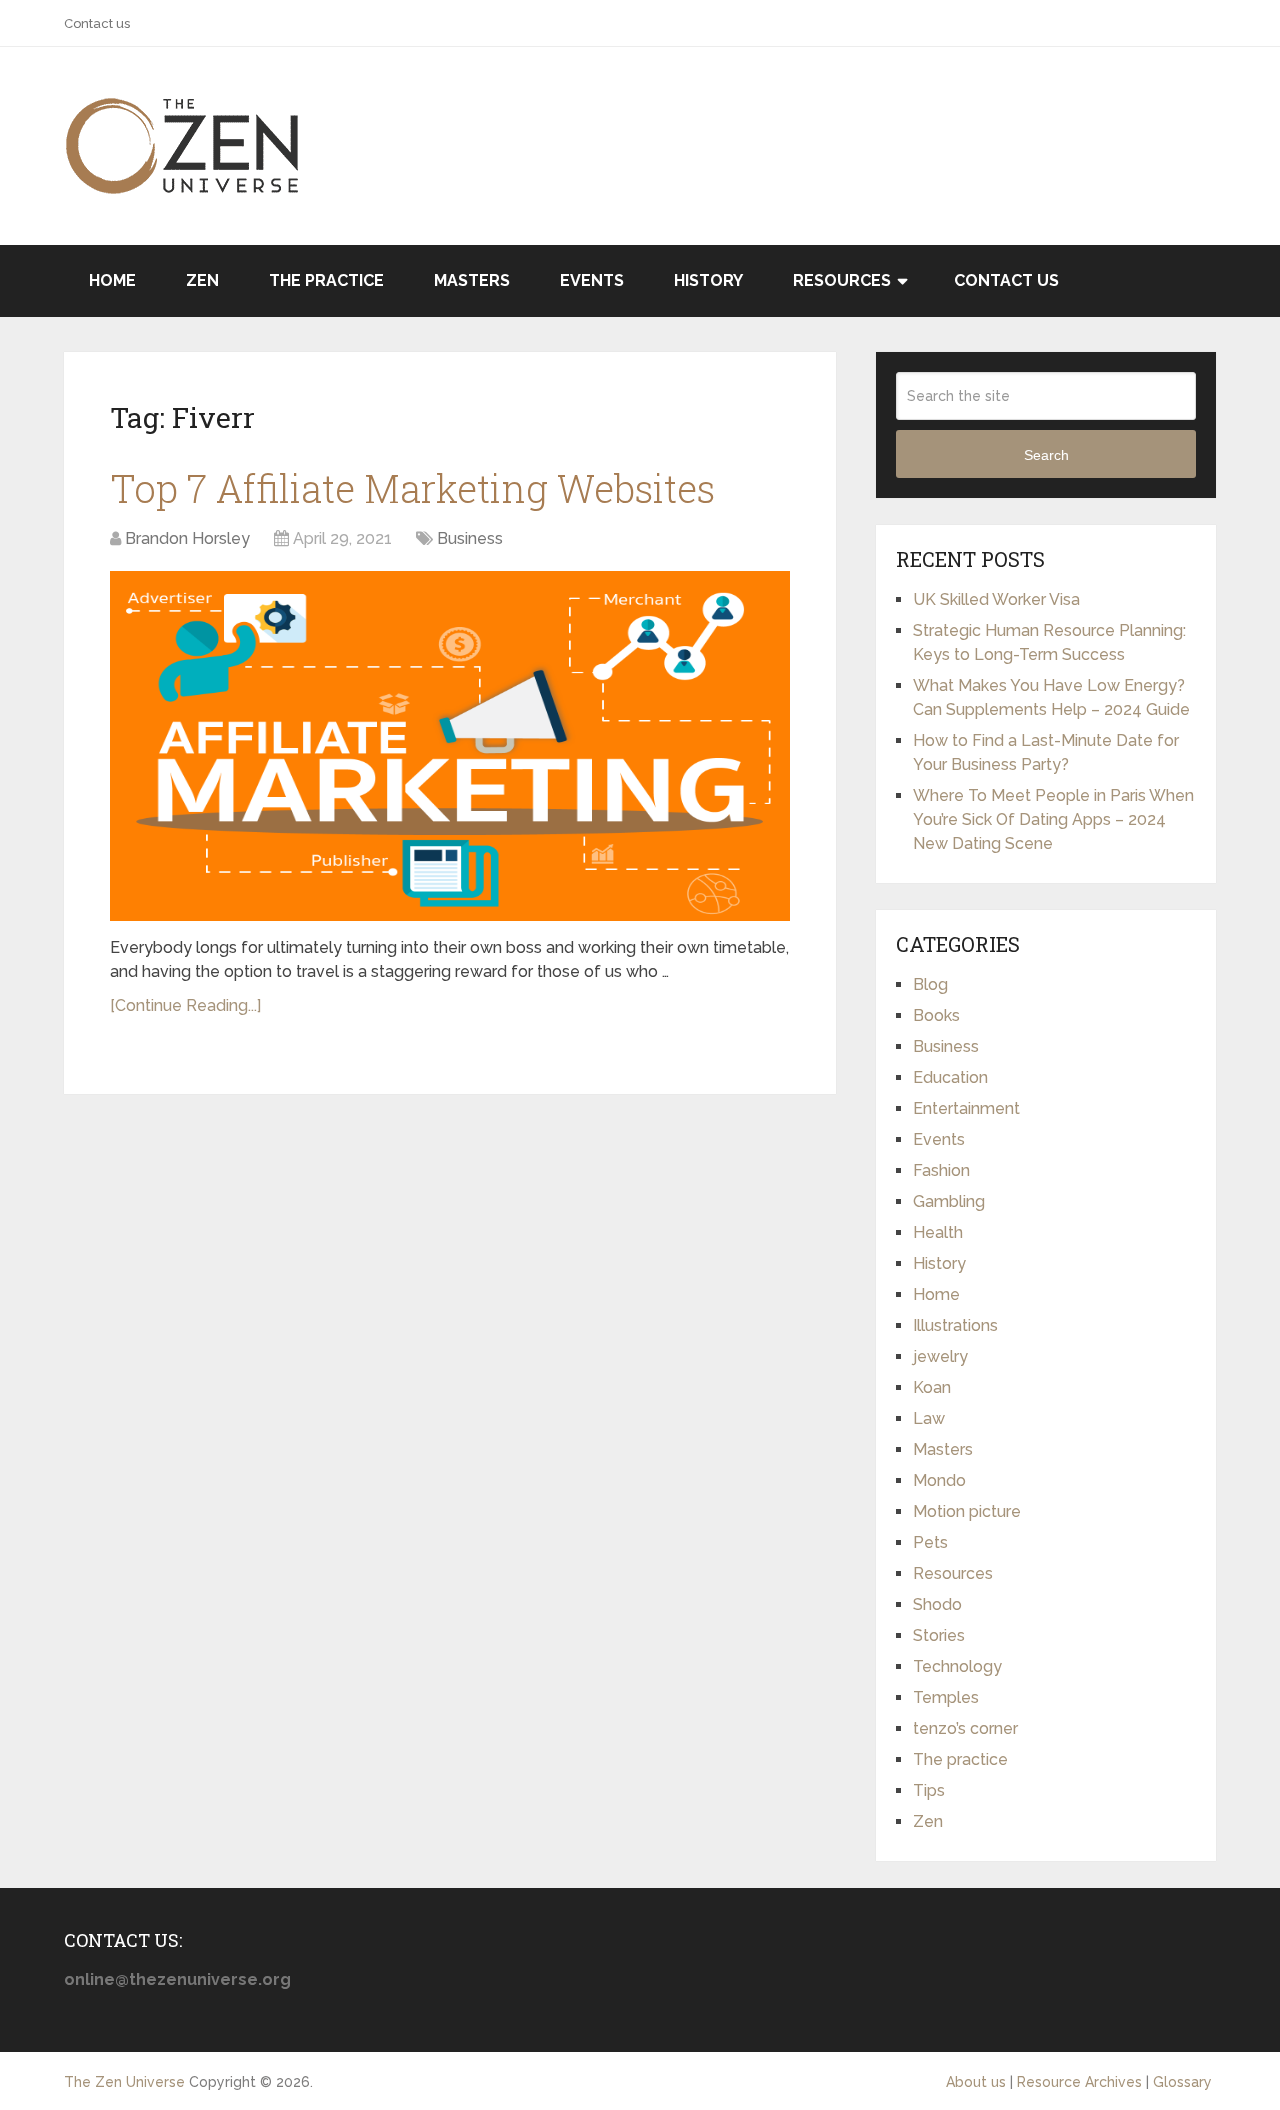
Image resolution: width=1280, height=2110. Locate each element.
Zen (202, 280)
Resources (842, 280)
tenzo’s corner (965, 1728)
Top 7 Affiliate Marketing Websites (412, 488)
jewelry (940, 1356)
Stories (939, 1635)
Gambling (949, 1201)
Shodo (937, 1604)
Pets (930, 1542)
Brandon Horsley (187, 538)
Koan (932, 1387)
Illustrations (955, 1325)
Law (929, 1418)
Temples (946, 1697)
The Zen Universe (124, 2082)
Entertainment (966, 1108)
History (708, 280)
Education (950, 1077)
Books (936, 1015)
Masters (472, 280)
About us (976, 2082)
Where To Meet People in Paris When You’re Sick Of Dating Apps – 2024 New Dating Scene (1053, 819)
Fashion (941, 1170)
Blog (930, 984)
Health (938, 1232)
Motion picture (967, 1511)
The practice (326, 280)
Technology (957, 1666)
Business (470, 538)
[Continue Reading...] (185, 1005)
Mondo (939, 1480)
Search (1046, 455)
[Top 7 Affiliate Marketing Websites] (450, 746)
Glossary (1182, 2082)
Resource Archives (1079, 2082)
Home (112, 280)
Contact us (97, 23)
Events (592, 280)
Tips (929, 1790)
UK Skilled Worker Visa (996, 599)
